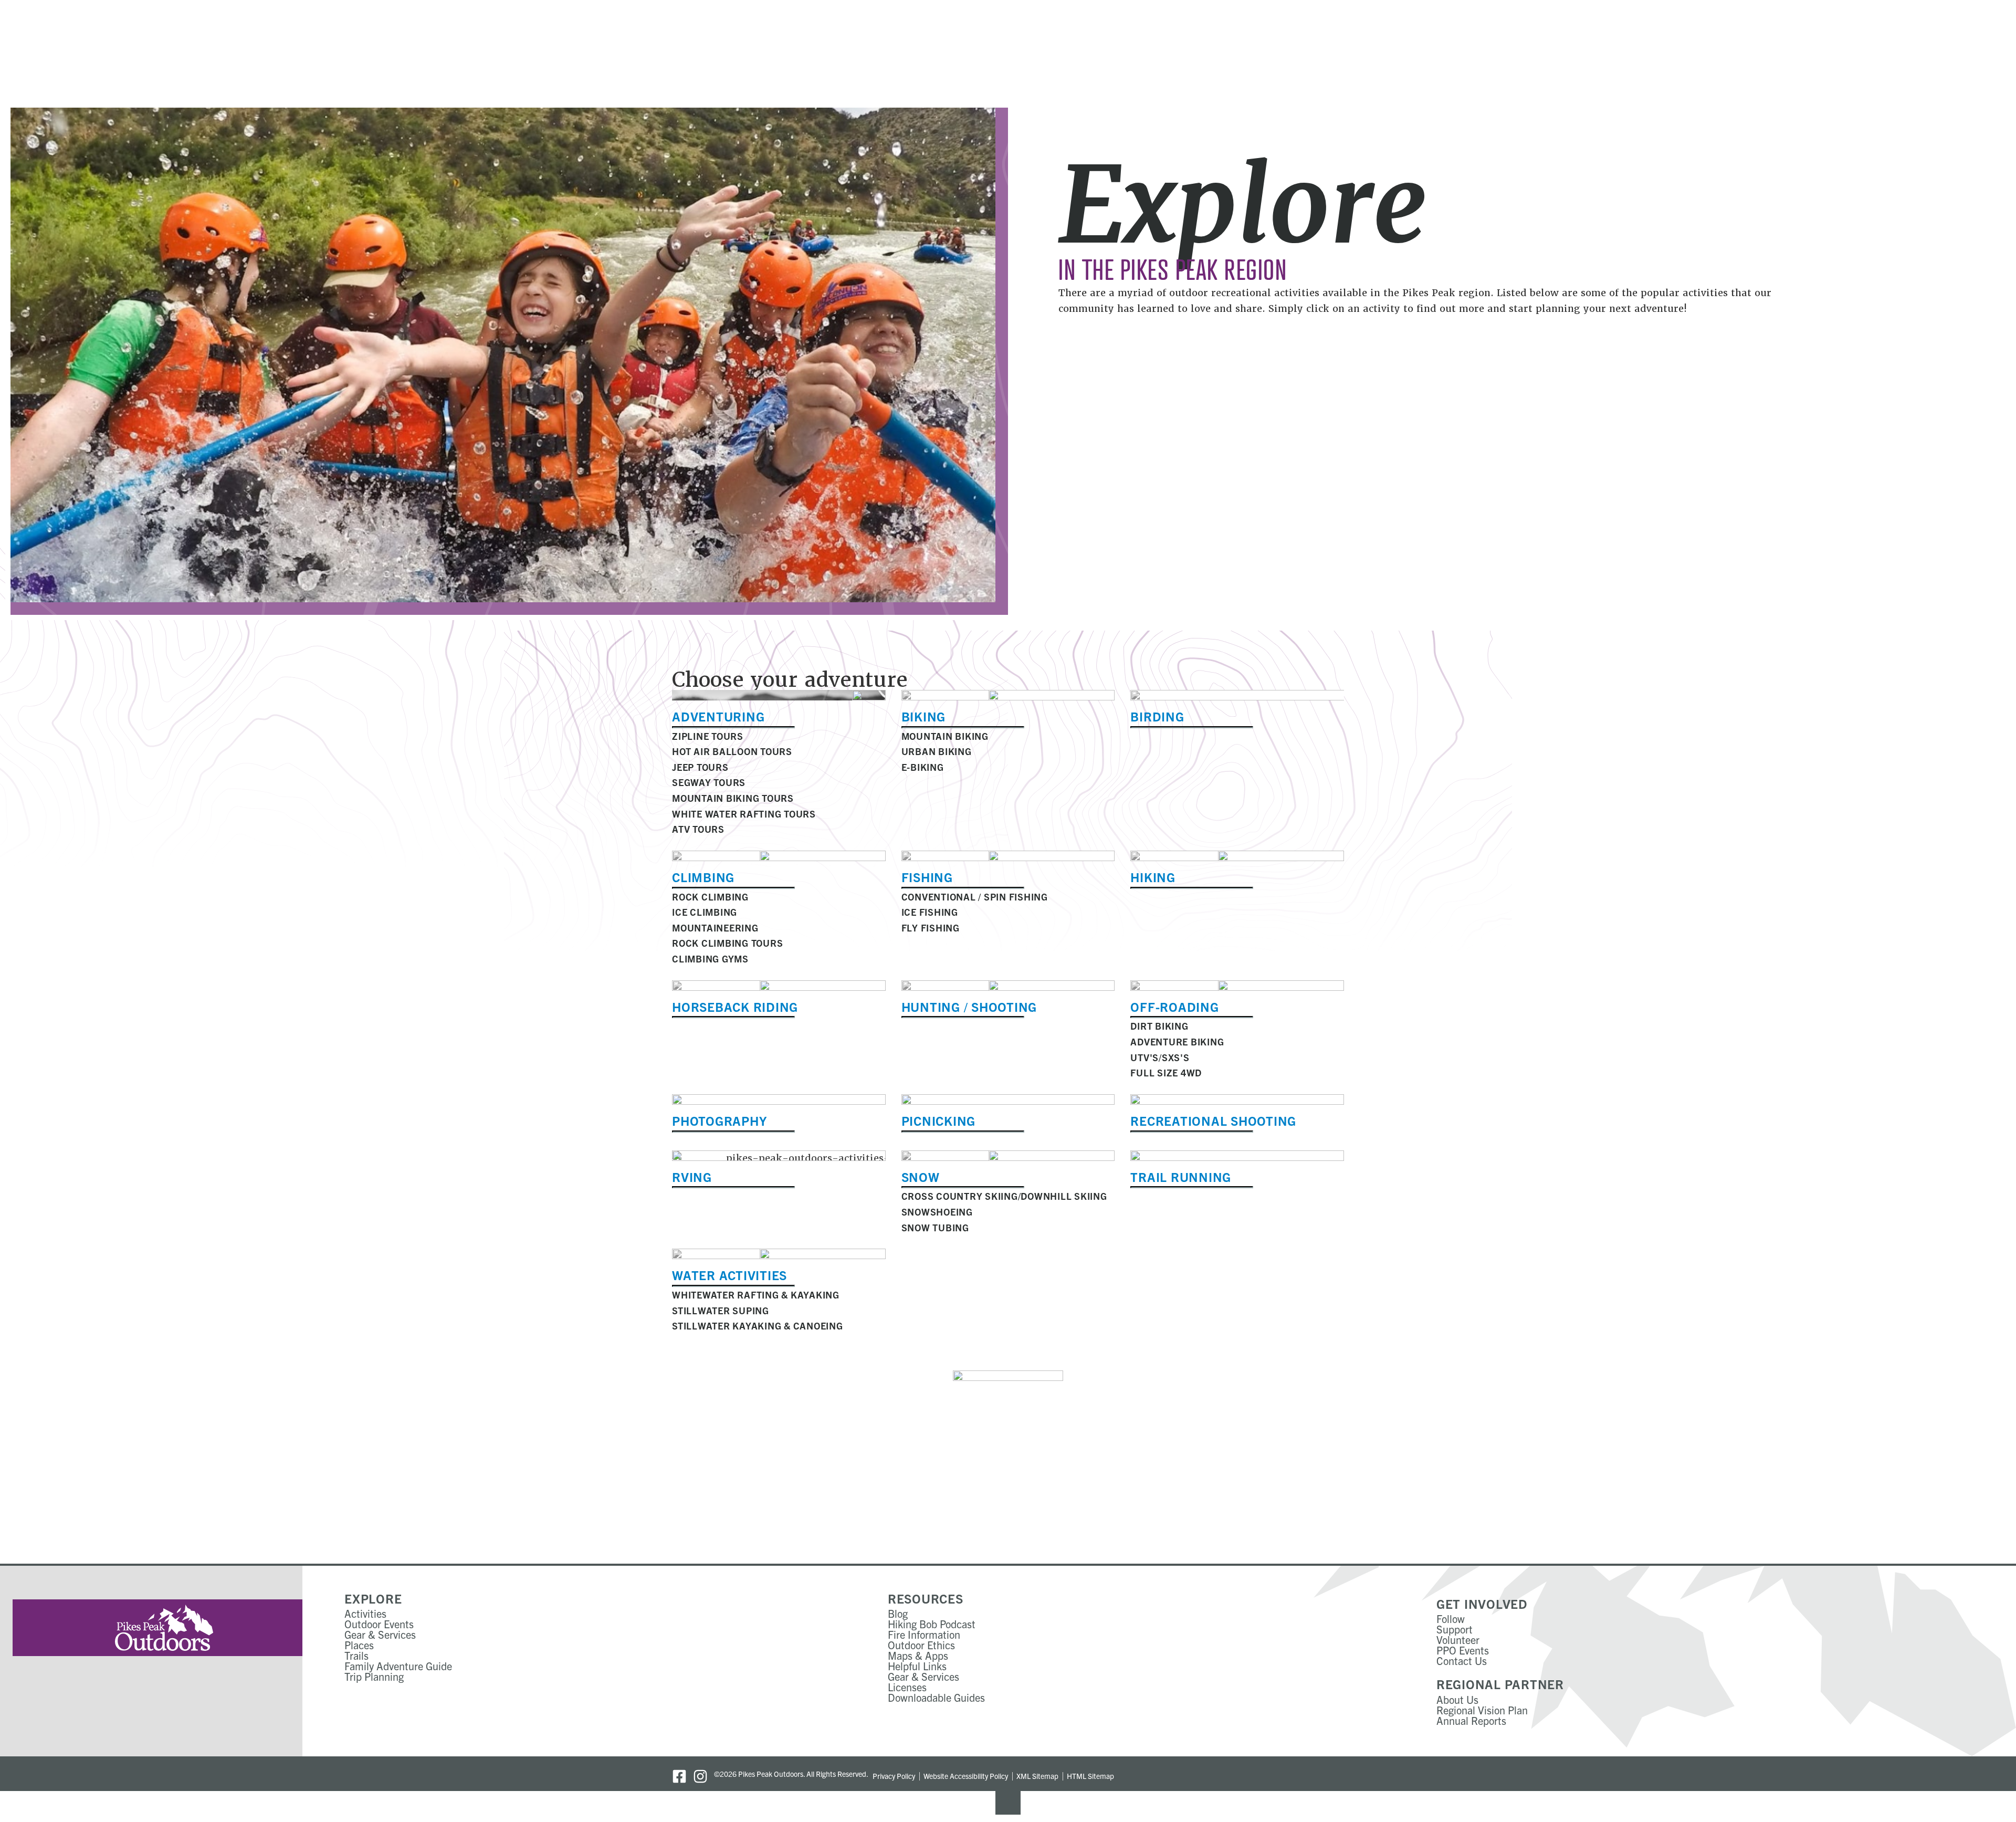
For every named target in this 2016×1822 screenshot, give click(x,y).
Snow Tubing (935, 1227)
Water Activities (729, 1275)
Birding (1157, 716)
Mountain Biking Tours (733, 798)
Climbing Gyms (710, 959)
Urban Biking (937, 751)
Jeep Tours (700, 767)
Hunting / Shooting (969, 1007)
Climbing (703, 877)
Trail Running (1181, 1177)
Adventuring (718, 716)
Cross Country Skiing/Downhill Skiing (1004, 1196)
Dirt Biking (1159, 1026)
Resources (926, 1598)
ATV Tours (698, 829)
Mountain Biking (945, 736)
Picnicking (939, 1121)
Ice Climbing (705, 912)
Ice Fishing (930, 912)
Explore (373, 1598)
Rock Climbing (710, 897)
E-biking (923, 767)
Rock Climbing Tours (727, 943)
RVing (692, 1177)
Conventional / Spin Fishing (975, 897)
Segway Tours (709, 782)
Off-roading (1174, 1007)
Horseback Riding (735, 1007)
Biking (924, 716)
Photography (719, 1121)
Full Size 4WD (1166, 1072)
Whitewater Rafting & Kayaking (756, 1295)
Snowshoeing (937, 1212)
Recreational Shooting (1213, 1121)
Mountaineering (715, 928)
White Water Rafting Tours (744, 814)
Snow (921, 1177)
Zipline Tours (708, 736)
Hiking (1153, 877)
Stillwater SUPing (721, 1310)
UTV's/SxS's (1160, 1057)
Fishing (927, 877)
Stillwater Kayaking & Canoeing (758, 1326)
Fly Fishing (931, 928)
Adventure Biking (1177, 1041)
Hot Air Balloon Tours (732, 751)
